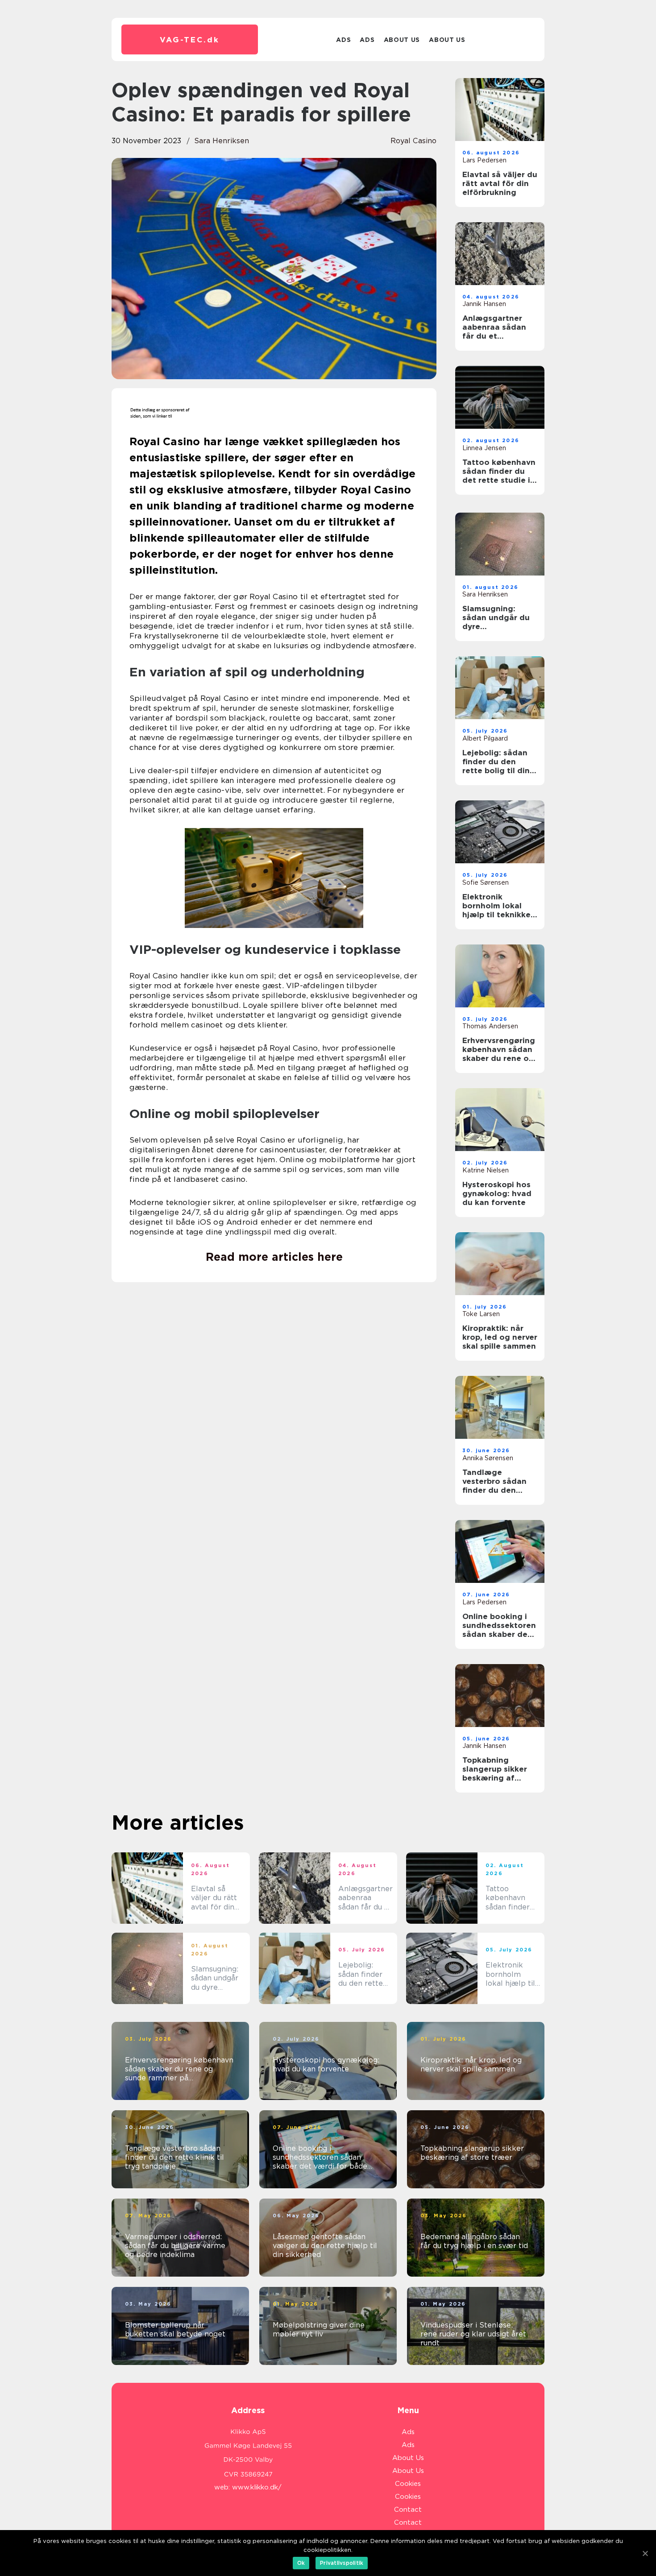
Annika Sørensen (488, 1458)
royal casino (413, 141)
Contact (408, 2510)
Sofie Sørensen (486, 882)
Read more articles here (274, 1257)
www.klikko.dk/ (257, 2487)
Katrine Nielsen (486, 1170)
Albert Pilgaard (485, 738)
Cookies (408, 2484)
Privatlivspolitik (342, 2563)
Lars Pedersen (484, 160)
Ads (343, 40)
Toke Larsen (481, 1314)
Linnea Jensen (484, 448)
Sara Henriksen (222, 141)
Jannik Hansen (484, 304)
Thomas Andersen (490, 1026)
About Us (402, 40)
